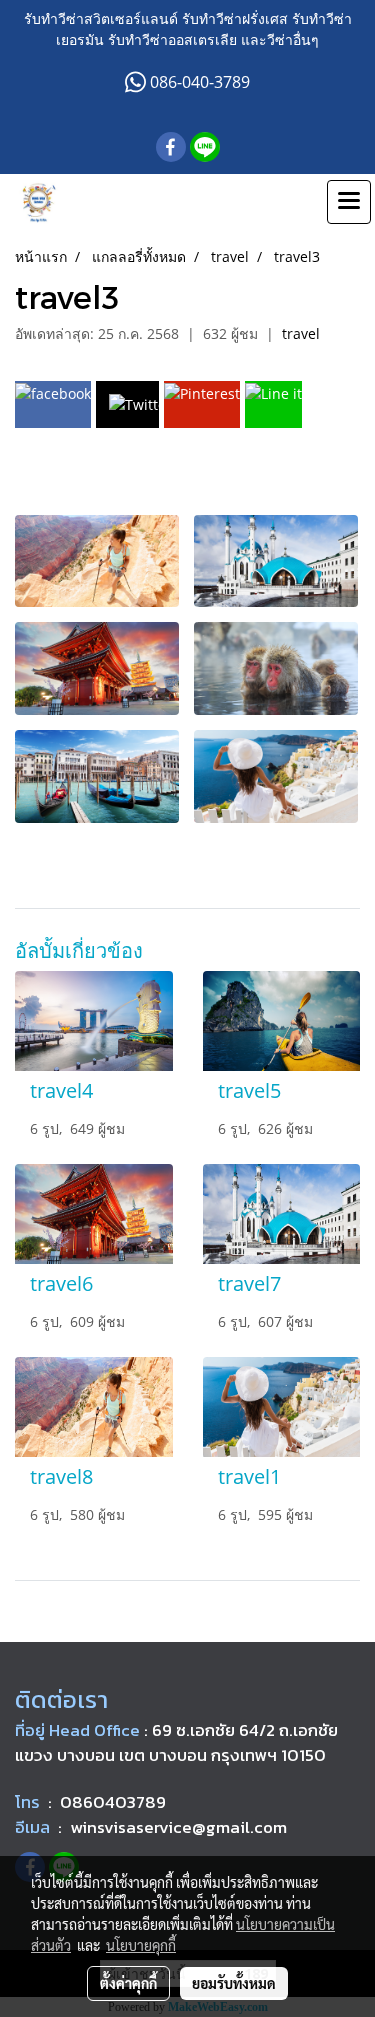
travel (301, 333)
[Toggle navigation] (349, 202)
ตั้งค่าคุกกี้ (128, 1983)
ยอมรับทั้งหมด (234, 1983)
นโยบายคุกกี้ (141, 1945)
